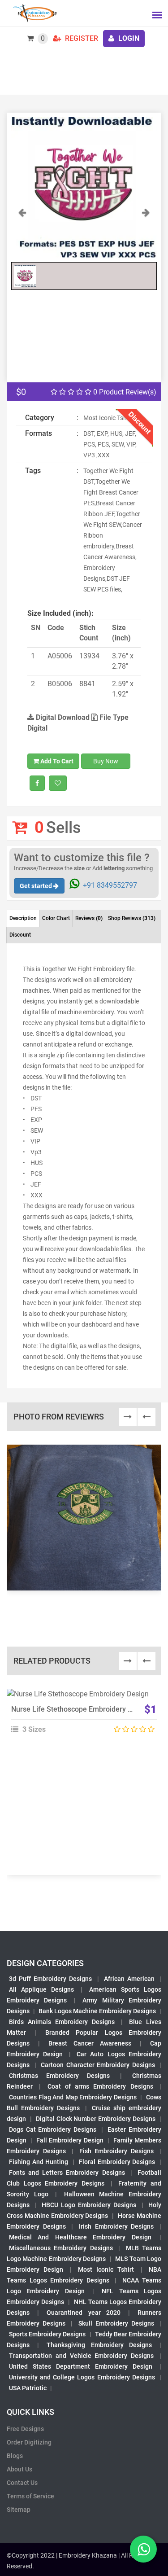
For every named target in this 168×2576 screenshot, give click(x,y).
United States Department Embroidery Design (81, 2366)
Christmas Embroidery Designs (59, 2076)
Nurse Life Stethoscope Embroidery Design (80, 1709)
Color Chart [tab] (56, 918)
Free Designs (25, 2429)
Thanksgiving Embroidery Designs (99, 2345)
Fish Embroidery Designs (117, 2151)
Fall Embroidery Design (70, 2140)
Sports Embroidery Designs (47, 2334)
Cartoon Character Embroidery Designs (98, 2065)
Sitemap (19, 2510)
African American (129, 1979)
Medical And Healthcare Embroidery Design (80, 2237)
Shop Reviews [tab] (132, 918)
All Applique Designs (41, 1989)
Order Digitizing (29, 2442)
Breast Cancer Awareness (90, 2043)
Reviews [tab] (89, 918)
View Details (80, 1698)
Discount (20, 935)
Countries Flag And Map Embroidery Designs (73, 2097)
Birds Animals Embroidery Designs (62, 2022)
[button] (22, 232)
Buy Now (106, 761)
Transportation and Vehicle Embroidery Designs (81, 2356)
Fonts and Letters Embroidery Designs (67, 2173)
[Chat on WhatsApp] (143, 2549)
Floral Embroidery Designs (117, 2162)
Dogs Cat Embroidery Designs (53, 2129)
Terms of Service (30, 2496)
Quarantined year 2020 (83, 2313)
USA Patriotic (28, 2388)
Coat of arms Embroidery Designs (100, 2086)
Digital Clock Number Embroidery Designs (96, 2119)
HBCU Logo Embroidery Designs (89, 2205)
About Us (19, 2469)
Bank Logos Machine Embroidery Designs (97, 2011)
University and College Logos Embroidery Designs (82, 2377)
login (128, 38)
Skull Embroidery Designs (116, 2323)
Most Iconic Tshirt (106, 2269)
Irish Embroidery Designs (116, 2226)
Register (81, 38)
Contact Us (22, 2483)
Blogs (15, 2456)
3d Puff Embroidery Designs (50, 1979)
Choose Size (80, 1718)
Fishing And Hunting (39, 2162)
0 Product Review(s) (124, 392)
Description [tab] (23, 918)
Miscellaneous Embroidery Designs (61, 2248)
